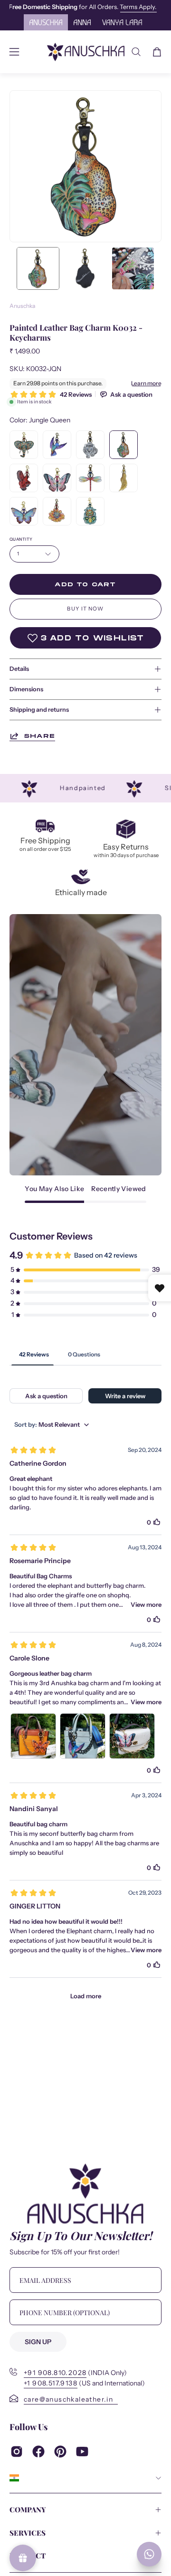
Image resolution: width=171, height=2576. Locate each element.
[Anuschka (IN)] (86, 52)
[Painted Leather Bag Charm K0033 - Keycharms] (57, 511)
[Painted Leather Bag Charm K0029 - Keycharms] (123, 478)
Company (28, 2509)
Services (28, 2533)
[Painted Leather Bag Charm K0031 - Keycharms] (57, 445)
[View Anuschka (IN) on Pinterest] (60, 2452)
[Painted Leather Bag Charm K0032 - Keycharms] (38, 268)
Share (39, 736)
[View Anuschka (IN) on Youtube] (82, 2452)
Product (28, 2556)
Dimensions (26, 689)
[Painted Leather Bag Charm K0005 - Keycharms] (57, 478)
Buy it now (85, 609)
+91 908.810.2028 (55, 2373)
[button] (136, 52)
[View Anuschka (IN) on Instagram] (17, 2452)
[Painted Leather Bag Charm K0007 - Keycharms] (24, 511)
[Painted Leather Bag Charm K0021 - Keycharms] (90, 478)
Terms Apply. (31, 7)
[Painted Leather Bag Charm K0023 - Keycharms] (90, 445)
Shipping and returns (39, 710)
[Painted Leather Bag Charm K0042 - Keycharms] (90, 511)
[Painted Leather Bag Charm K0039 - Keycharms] (24, 445)
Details (19, 669)
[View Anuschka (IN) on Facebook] (38, 2452)
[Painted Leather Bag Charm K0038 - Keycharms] (24, 478)
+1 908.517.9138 (51, 2383)
